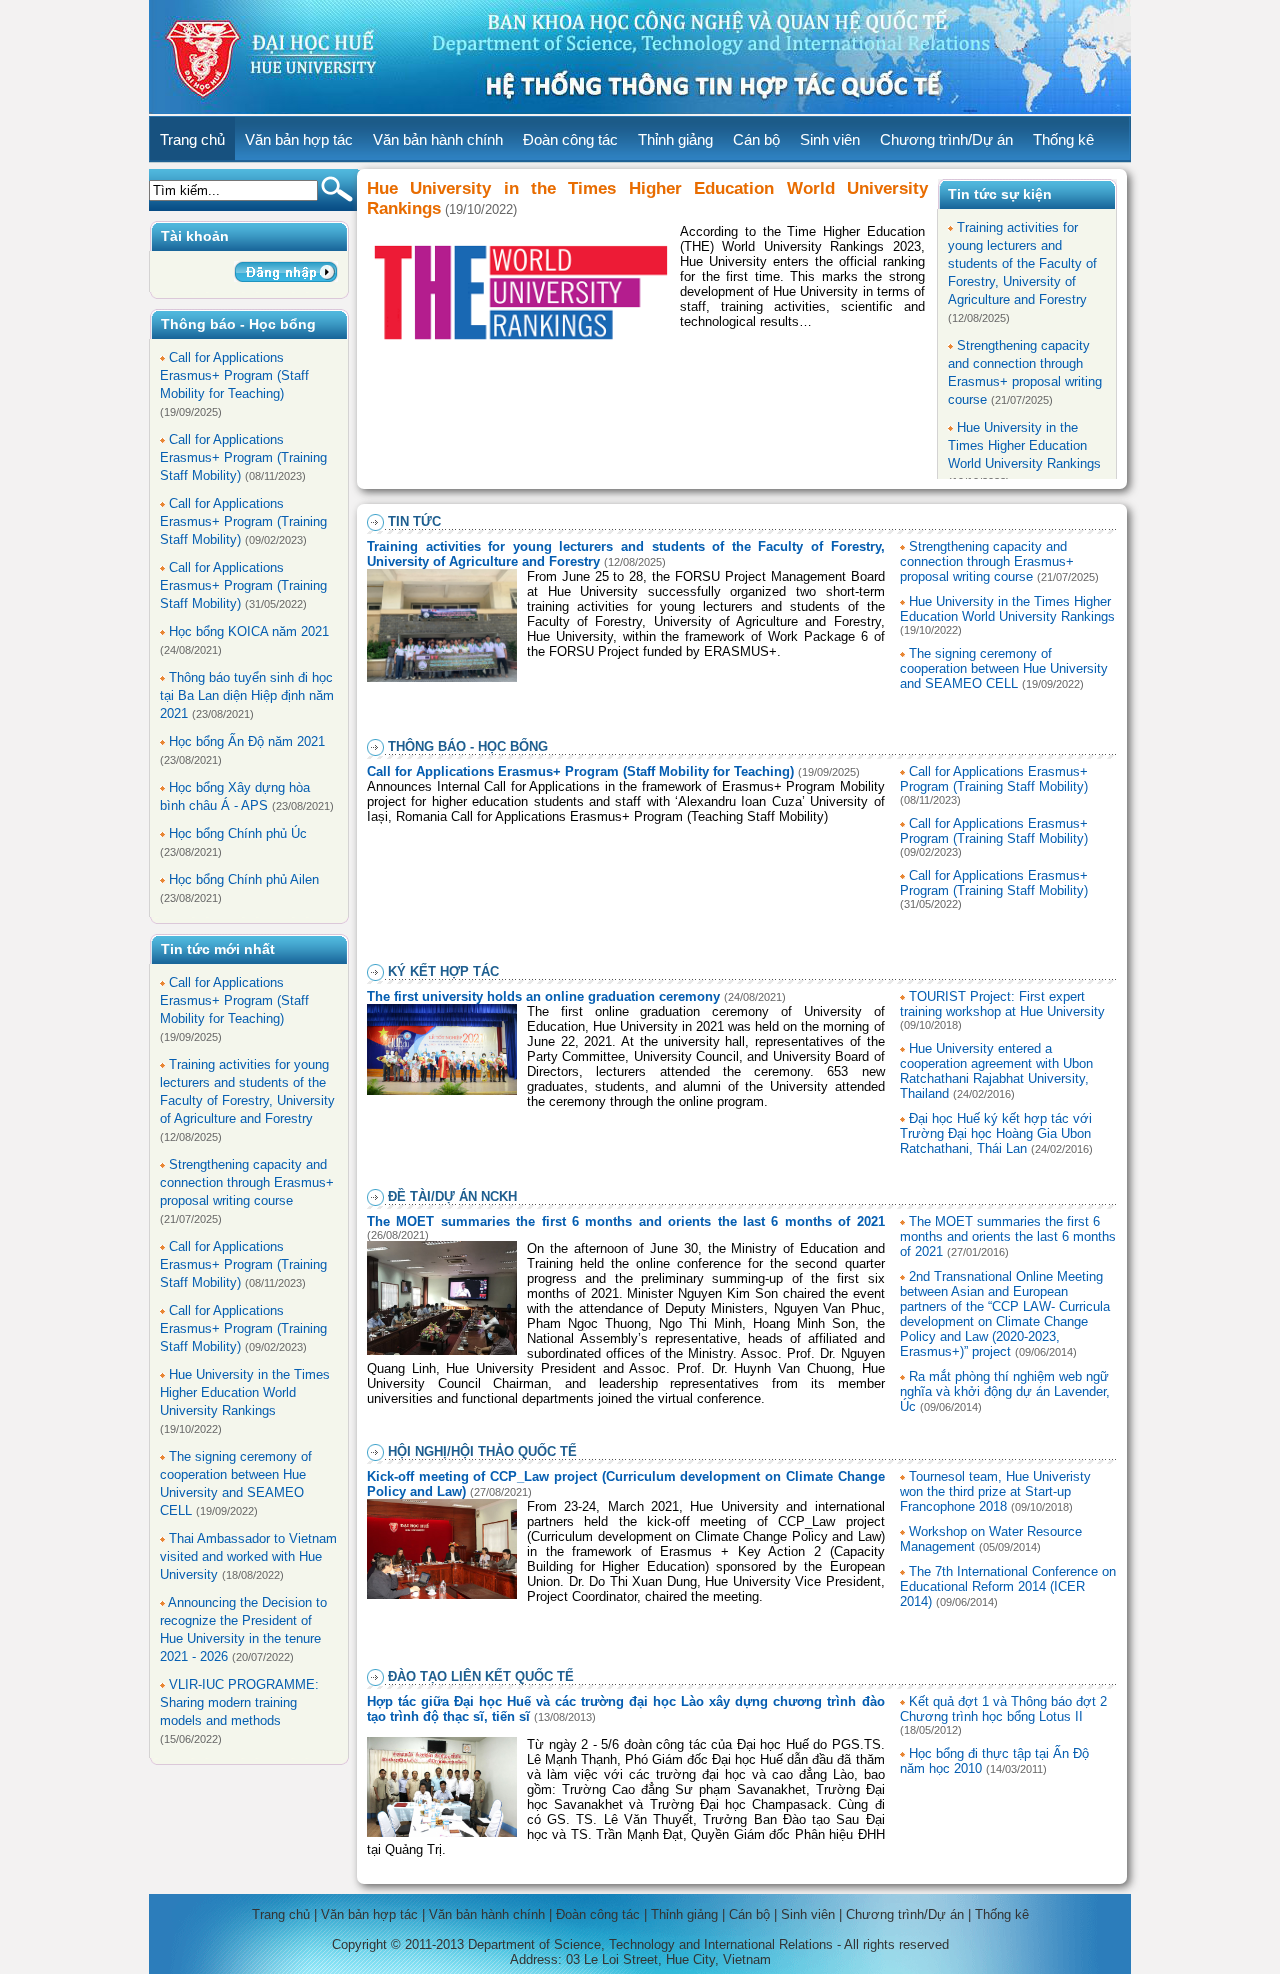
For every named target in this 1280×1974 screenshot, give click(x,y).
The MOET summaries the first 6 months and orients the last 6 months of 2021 (626, 1221)
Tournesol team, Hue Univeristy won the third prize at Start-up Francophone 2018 (995, 1491)
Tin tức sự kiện (1000, 194)
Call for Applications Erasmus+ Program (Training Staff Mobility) (243, 457)
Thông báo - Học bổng (468, 746)
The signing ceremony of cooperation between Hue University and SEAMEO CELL (1004, 668)
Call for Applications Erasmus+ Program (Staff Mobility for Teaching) (234, 375)
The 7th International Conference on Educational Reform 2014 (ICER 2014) (1008, 1586)
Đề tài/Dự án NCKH (452, 1196)
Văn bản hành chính (438, 139)
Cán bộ (756, 139)
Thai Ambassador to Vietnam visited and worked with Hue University (248, 1556)
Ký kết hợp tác (443, 971)
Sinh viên (830, 139)
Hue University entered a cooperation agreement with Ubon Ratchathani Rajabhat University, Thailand (996, 1071)
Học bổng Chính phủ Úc (238, 833)
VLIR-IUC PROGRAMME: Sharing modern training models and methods (239, 1702)
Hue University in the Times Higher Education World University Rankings (245, 1392)
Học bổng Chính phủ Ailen (244, 879)
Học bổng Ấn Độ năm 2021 (247, 741)
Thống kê (1063, 139)
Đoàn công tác (570, 139)
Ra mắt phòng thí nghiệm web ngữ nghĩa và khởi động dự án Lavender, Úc (1005, 1391)
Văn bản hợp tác (299, 139)
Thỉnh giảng (675, 139)
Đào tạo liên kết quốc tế (481, 1676)
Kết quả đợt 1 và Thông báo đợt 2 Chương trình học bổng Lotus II (1003, 1709)
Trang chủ (192, 139)
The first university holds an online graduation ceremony (543, 996)
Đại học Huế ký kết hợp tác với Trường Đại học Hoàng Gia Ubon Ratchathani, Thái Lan (996, 1133)
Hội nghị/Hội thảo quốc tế (482, 1451)
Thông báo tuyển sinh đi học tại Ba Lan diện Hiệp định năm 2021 (247, 695)
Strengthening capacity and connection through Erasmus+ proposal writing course (247, 1182)
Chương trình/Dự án (946, 139)
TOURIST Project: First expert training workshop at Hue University (1002, 1004)
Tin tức (414, 521)
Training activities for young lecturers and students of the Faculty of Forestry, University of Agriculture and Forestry (1022, 263)
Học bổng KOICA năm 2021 (249, 631)
